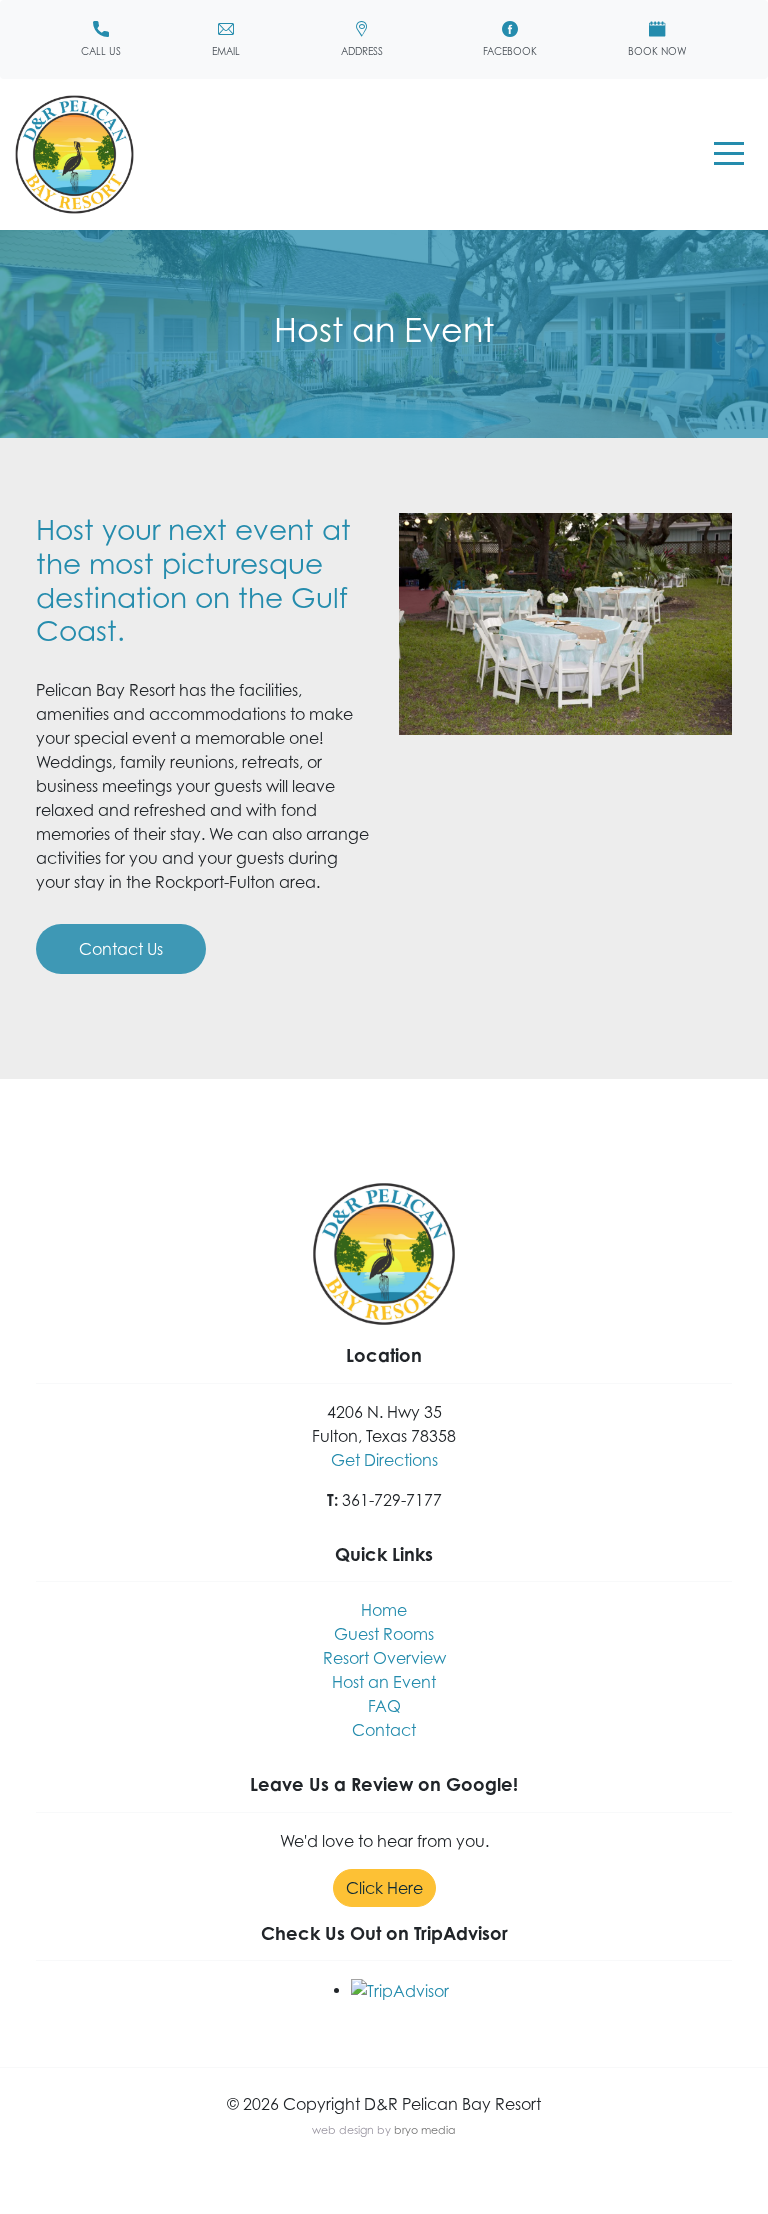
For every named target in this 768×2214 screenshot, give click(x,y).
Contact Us (121, 949)
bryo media (425, 2130)
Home (384, 1610)
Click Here (384, 1888)
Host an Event (384, 1682)
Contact (384, 1730)
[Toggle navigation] (729, 155)
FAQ (384, 1706)
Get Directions (384, 1460)
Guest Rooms (384, 1634)
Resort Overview (384, 1658)
